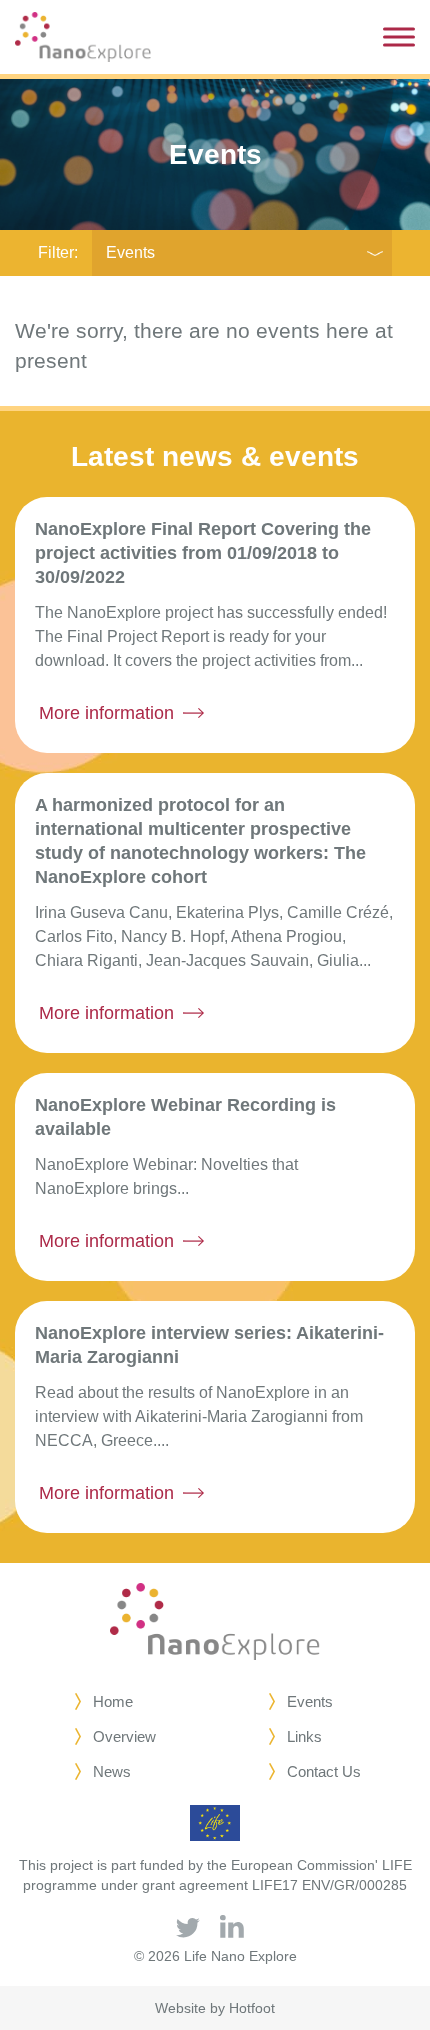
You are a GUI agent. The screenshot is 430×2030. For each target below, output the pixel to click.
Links (304, 1736)
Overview (124, 1736)
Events (130, 252)
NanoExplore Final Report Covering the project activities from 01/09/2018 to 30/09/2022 (203, 553)
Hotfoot (252, 2008)
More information (106, 713)
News (112, 1771)
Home (113, 1701)
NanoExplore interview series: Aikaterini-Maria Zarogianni (209, 1345)
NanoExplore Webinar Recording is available (185, 1117)
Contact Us (324, 1771)
